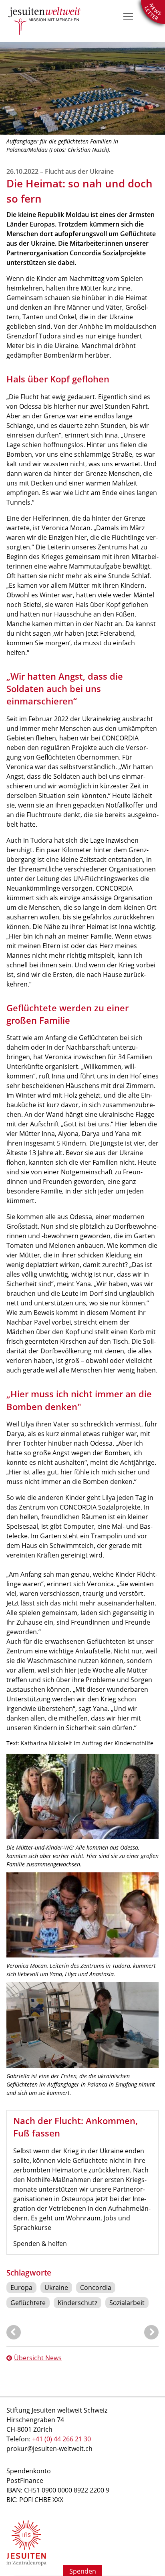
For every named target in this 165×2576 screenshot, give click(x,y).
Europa (21, 2288)
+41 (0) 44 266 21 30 (61, 2439)
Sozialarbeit (127, 2303)
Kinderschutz (77, 2303)
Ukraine (56, 2288)
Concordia (96, 2288)
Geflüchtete (28, 2303)
